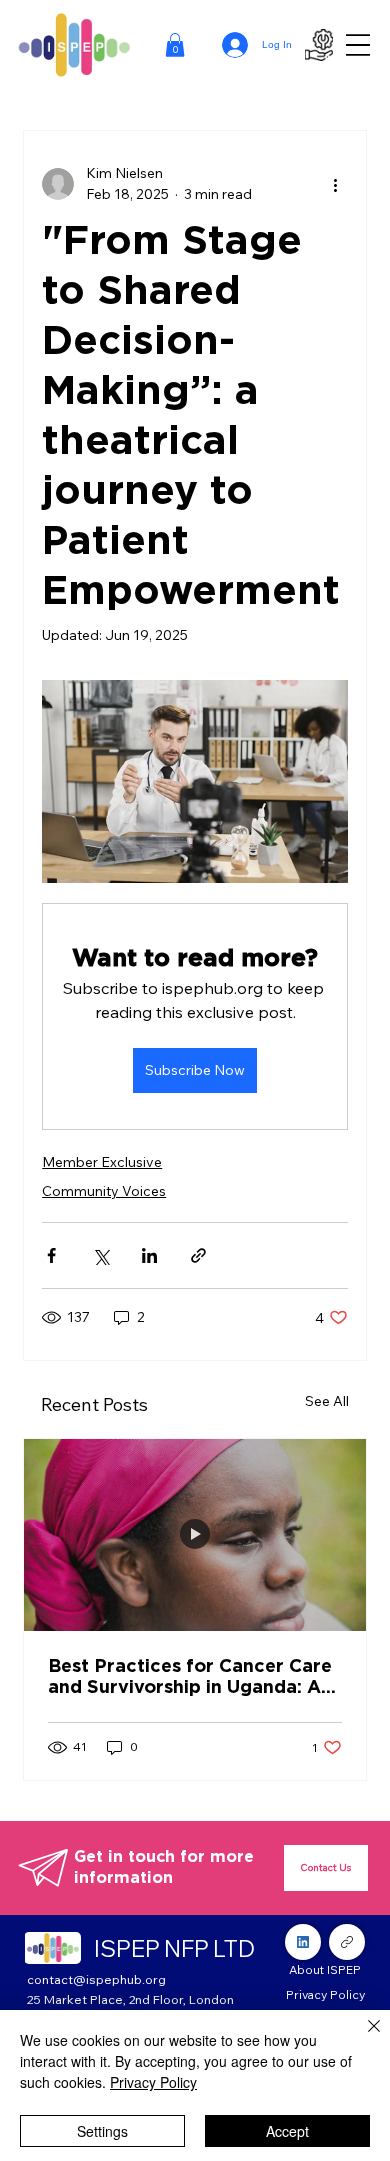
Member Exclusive (102, 1162)
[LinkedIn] (303, 1942)
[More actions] (336, 184)
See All (327, 1401)
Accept (287, 2131)
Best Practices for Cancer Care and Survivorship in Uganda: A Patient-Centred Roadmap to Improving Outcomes (190, 1676)
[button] (175, 45)
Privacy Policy (153, 2082)
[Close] (362, 2038)
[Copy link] (347, 1942)
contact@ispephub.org (96, 1979)
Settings (102, 2131)
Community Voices (104, 1191)
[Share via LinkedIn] (149, 1255)
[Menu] (358, 45)
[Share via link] (198, 1255)
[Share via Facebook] (51, 1255)
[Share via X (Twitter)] (100, 1255)
